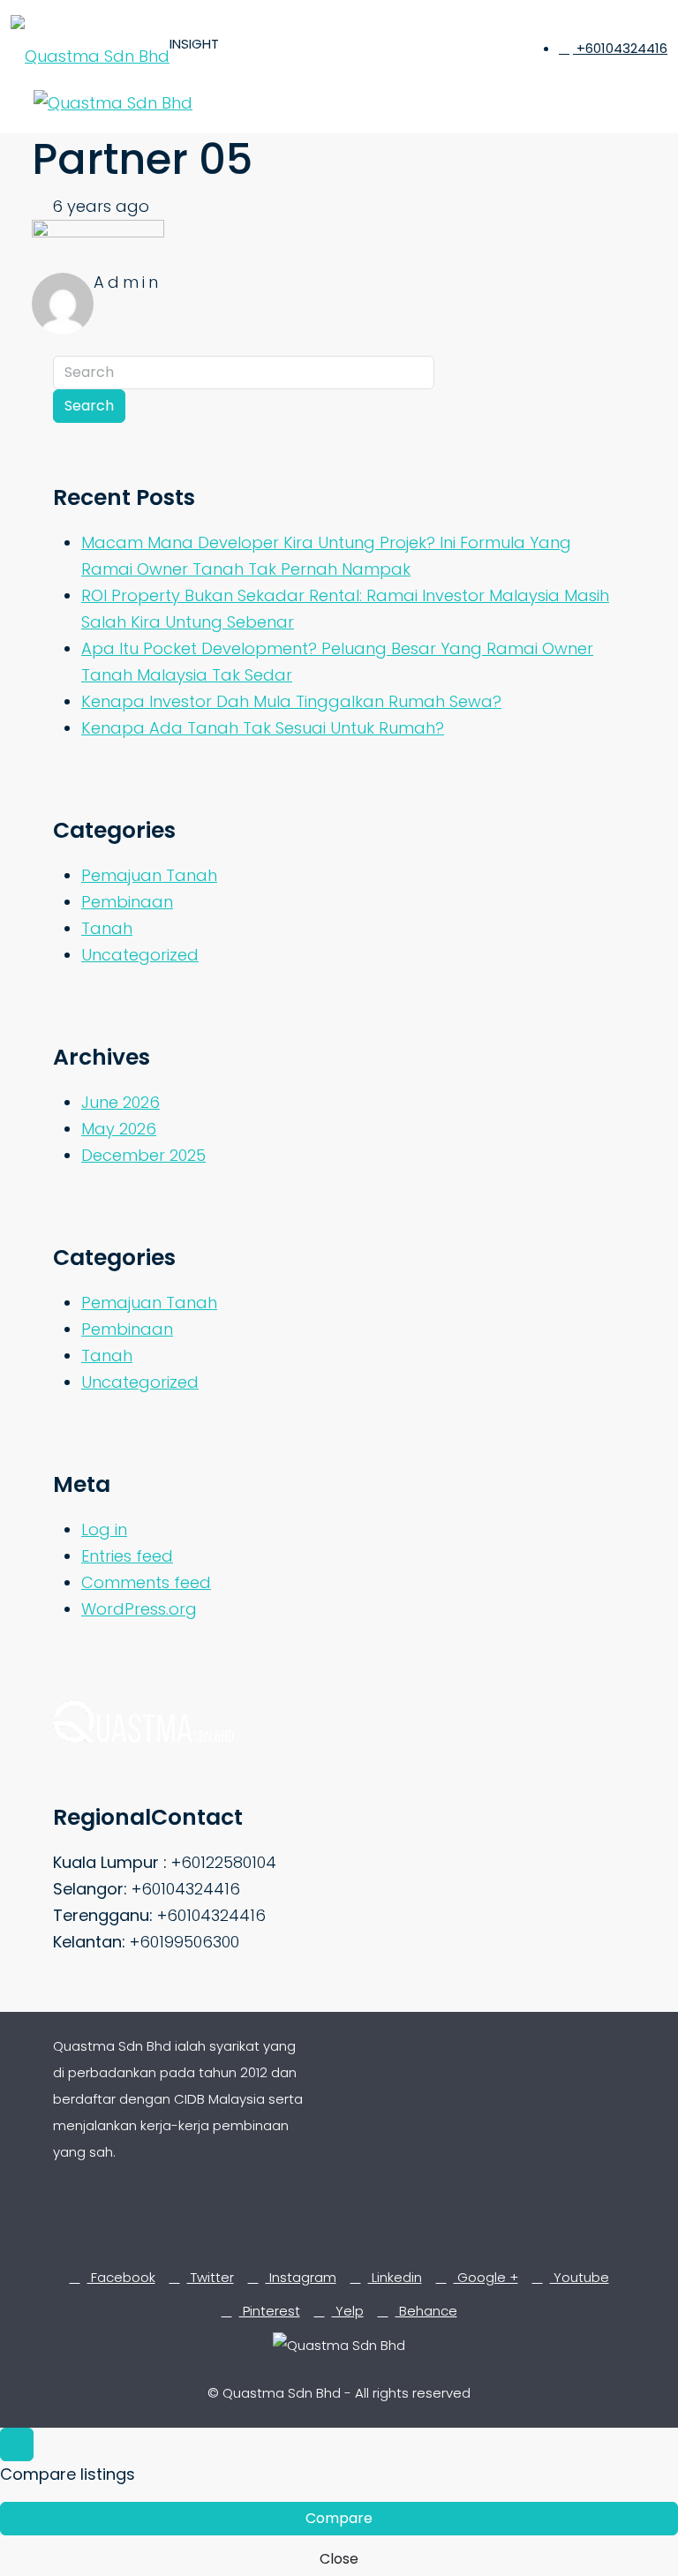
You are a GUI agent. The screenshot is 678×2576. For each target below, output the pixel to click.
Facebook (121, 2277)
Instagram (301, 2277)
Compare (339, 2518)
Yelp (348, 2311)
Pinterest (270, 2311)
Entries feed (127, 1556)
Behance (426, 2311)
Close (339, 2559)
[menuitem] (613, 48)
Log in (104, 1529)
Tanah (107, 928)
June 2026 (121, 1102)
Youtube (580, 2277)
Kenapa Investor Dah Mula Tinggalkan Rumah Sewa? (291, 701)
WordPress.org (139, 1609)
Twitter (211, 2277)
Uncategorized (140, 955)
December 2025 (143, 1155)
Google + (486, 2277)
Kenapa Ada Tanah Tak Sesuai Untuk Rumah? (263, 728)
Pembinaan (127, 902)
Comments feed (146, 1582)
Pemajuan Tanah (149, 875)
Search (89, 406)
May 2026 (119, 1129)
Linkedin (395, 2277)
